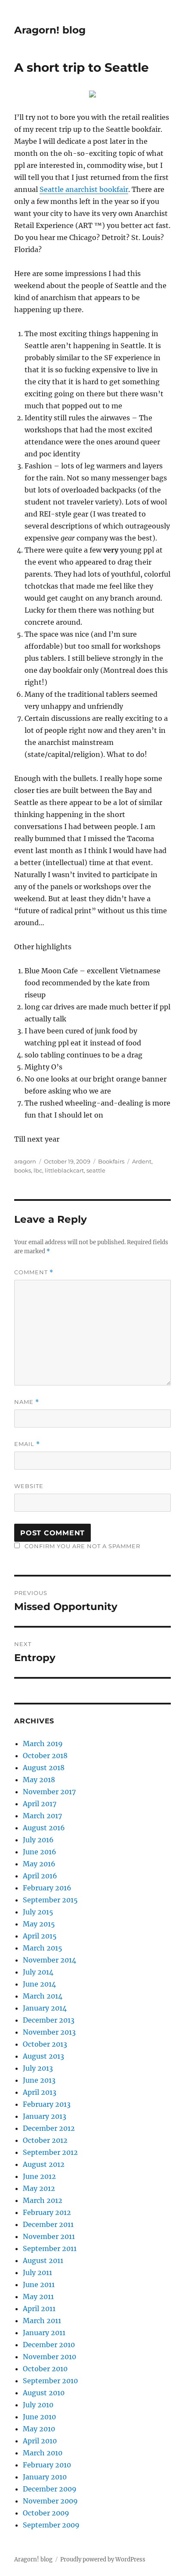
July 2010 (38, 2405)
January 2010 (45, 2477)
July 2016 (38, 1840)
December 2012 (49, 2128)
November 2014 (49, 1960)
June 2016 (40, 1852)
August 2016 (44, 1828)
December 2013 (49, 2020)
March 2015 (43, 1948)
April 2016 (40, 1876)
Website (29, 1486)
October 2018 (45, 1756)
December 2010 (49, 2345)
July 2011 (37, 2272)
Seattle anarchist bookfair (84, 189)
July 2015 (38, 1912)
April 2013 (40, 2092)
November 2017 (49, 1792)
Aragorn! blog (50, 30)
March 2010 (43, 2453)
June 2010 (39, 2417)
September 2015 (50, 1900)
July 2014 (38, 1972)
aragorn (25, 1161)
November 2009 (50, 2501)
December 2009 (50, 2489)
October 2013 (45, 2044)
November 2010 (49, 2357)
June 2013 (39, 2080)
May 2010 (39, 2429)
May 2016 (39, 1864)
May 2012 (39, 2188)
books (23, 1170)
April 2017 (40, 1804)
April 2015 (40, 1936)
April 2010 (40, 2441)
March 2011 (42, 2321)
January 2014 (45, 2008)
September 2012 (50, 2152)
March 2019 (43, 1744)
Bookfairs (111, 1161)
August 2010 (44, 2393)
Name (27, 1402)
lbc (38, 1170)
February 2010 (47, 2465)
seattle (96, 1170)
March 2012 (43, 2200)
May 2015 (39, 1924)
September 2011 (50, 2248)
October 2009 (46, 2513)
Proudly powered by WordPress (103, 2559)
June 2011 (39, 2284)
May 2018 (39, 1780)
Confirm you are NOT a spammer (82, 1546)
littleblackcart (64, 1170)
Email (27, 1444)
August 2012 (44, 2164)
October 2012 (45, 2140)
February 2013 (47, 2104)
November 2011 (49, 2236)
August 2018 (44, 1768)
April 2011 (39, 2309)
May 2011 (38, 2297)
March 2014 (43, 1996)
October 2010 (45, 2369)
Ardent (142, 1161)
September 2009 (51, 2525)
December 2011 (48, 2224)
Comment (34, 1272)
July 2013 (38, 2068)
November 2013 (49, 2032)
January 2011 (44, 2333)
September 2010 (50, 2381)
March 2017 (42, 1816)
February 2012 (47, 2212)
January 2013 (45, 2116)
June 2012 (39, 2176)
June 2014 (39, 1984)
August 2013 (43, 2056)
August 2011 (43, 2260)
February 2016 (47, 1888)
